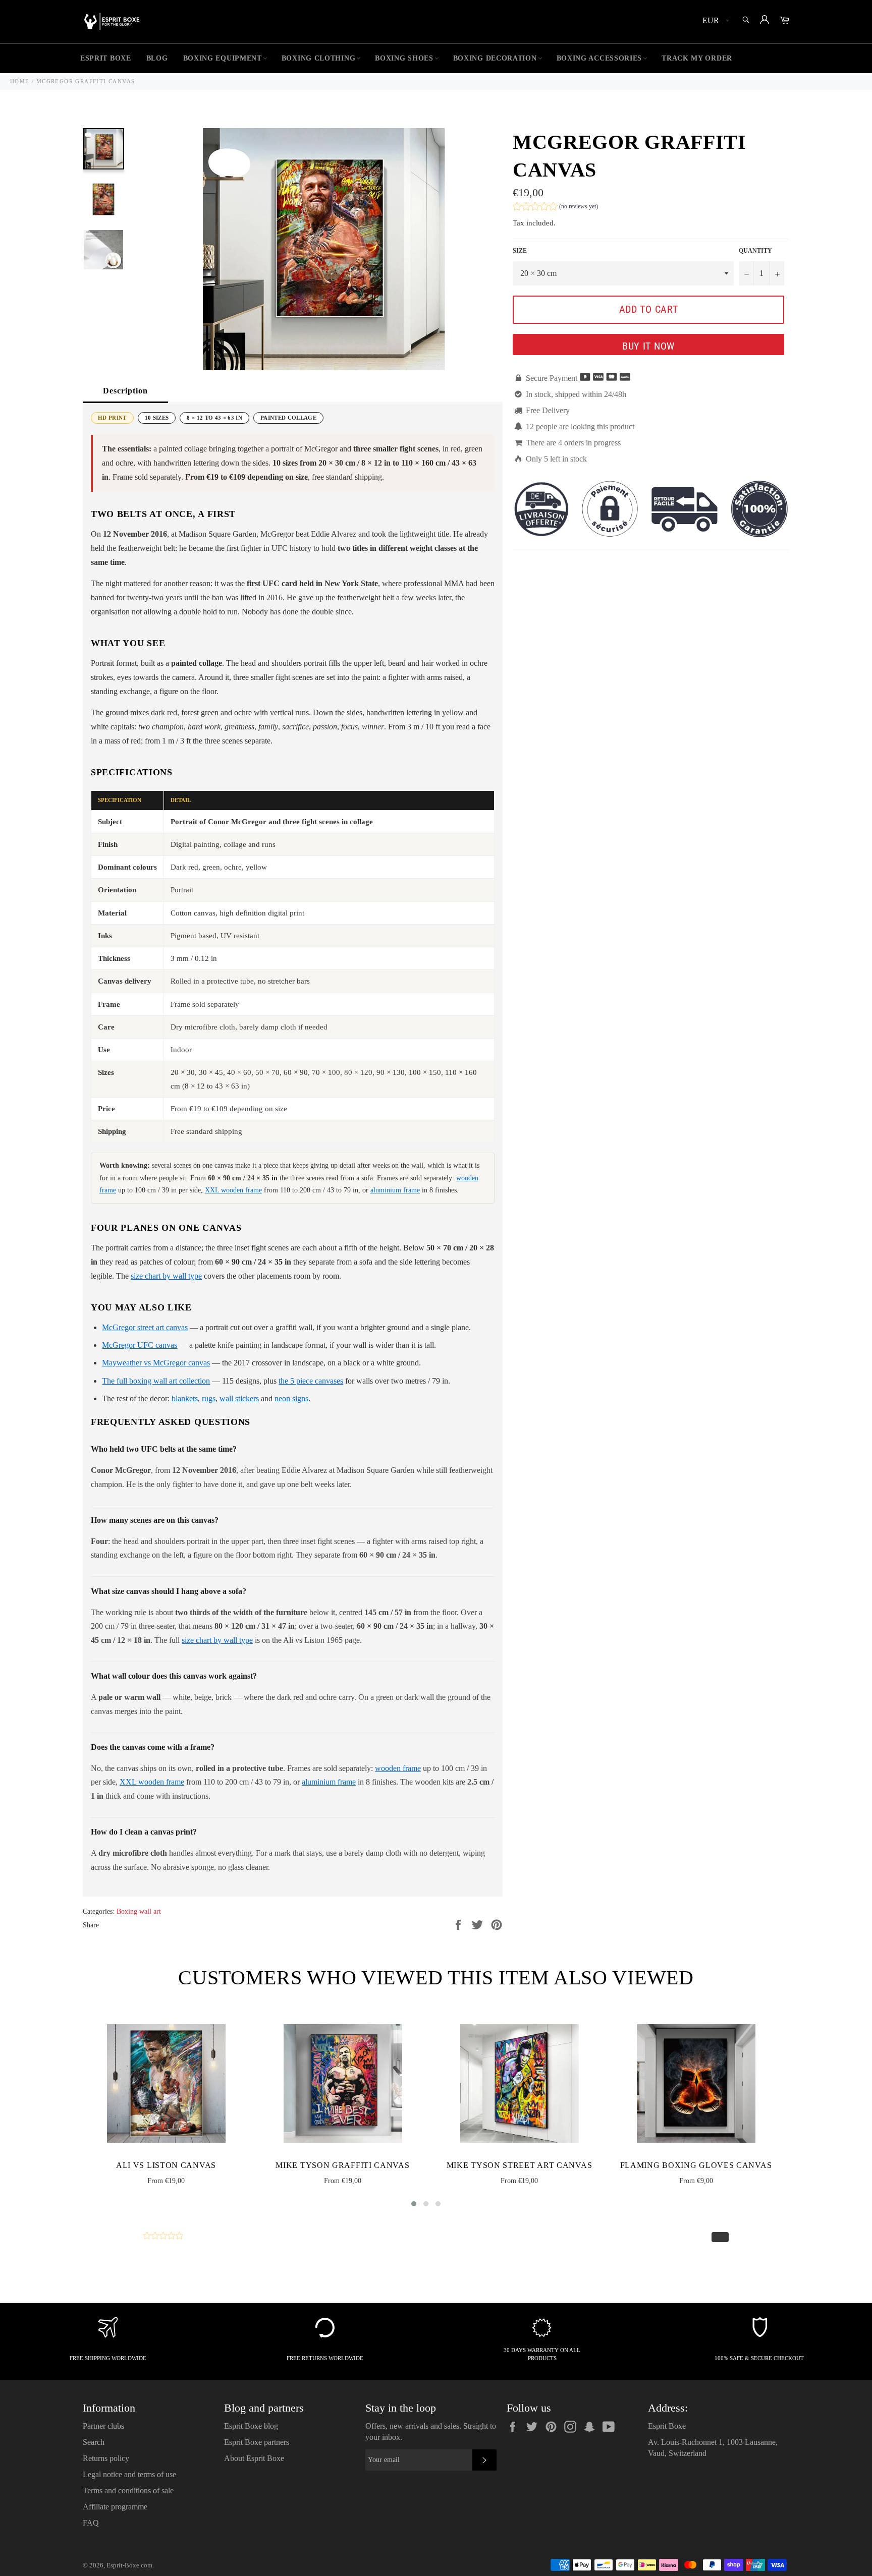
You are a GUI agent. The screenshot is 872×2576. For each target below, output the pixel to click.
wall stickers (239, 1398)
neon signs (291, 1398)
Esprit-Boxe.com (129, 2565)
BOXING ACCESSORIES (599, 58)
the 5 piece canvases (311, 1381)
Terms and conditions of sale (128, 2491)
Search (94, 2442)
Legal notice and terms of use (129, 2474)
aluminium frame (395, 1190)
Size (520, 251)
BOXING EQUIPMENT (223, 58)
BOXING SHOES (404, 58)
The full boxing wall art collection (156, 1381)
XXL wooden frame (233, 1190)
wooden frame (398, 1768)
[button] (555, 208)
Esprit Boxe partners (257, 2442)
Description (125, 391)
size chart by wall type (166, 1276)
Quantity (755, 251)
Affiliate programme (115, 2507)
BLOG (157, 58)
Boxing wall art (139, 1911)
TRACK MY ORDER (697, 58)
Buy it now (648, 346)
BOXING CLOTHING (319, 58)
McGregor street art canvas (145, 1327)
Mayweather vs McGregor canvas (156, 1363)
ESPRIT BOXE (106, 58)
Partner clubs (103, 2426)
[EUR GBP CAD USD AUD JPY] (715, 21)
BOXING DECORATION (495, 58)
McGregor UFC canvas (140, 1345)
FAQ (91, 2523)
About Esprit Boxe (254, 2458)
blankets (185, 1398)
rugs (209, 1398)
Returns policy (106, 2458)
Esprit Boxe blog (251, 2426)
